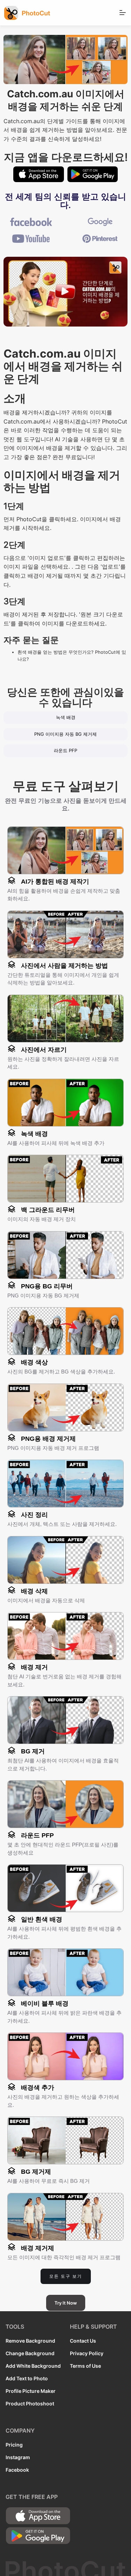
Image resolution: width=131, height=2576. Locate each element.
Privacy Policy (87, 2353)
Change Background (30, 2353)
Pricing (14, 2445)
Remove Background (30, 2341)
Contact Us (83, 2341)
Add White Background (33, 2366)
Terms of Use (85, 2366)
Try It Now (66, 2303)
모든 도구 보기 (66, 2276)
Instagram (18, 2457)
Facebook (17, 2470)
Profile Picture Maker (31, 2391)
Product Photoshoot (30, 2403)
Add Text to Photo (27, 2378)
